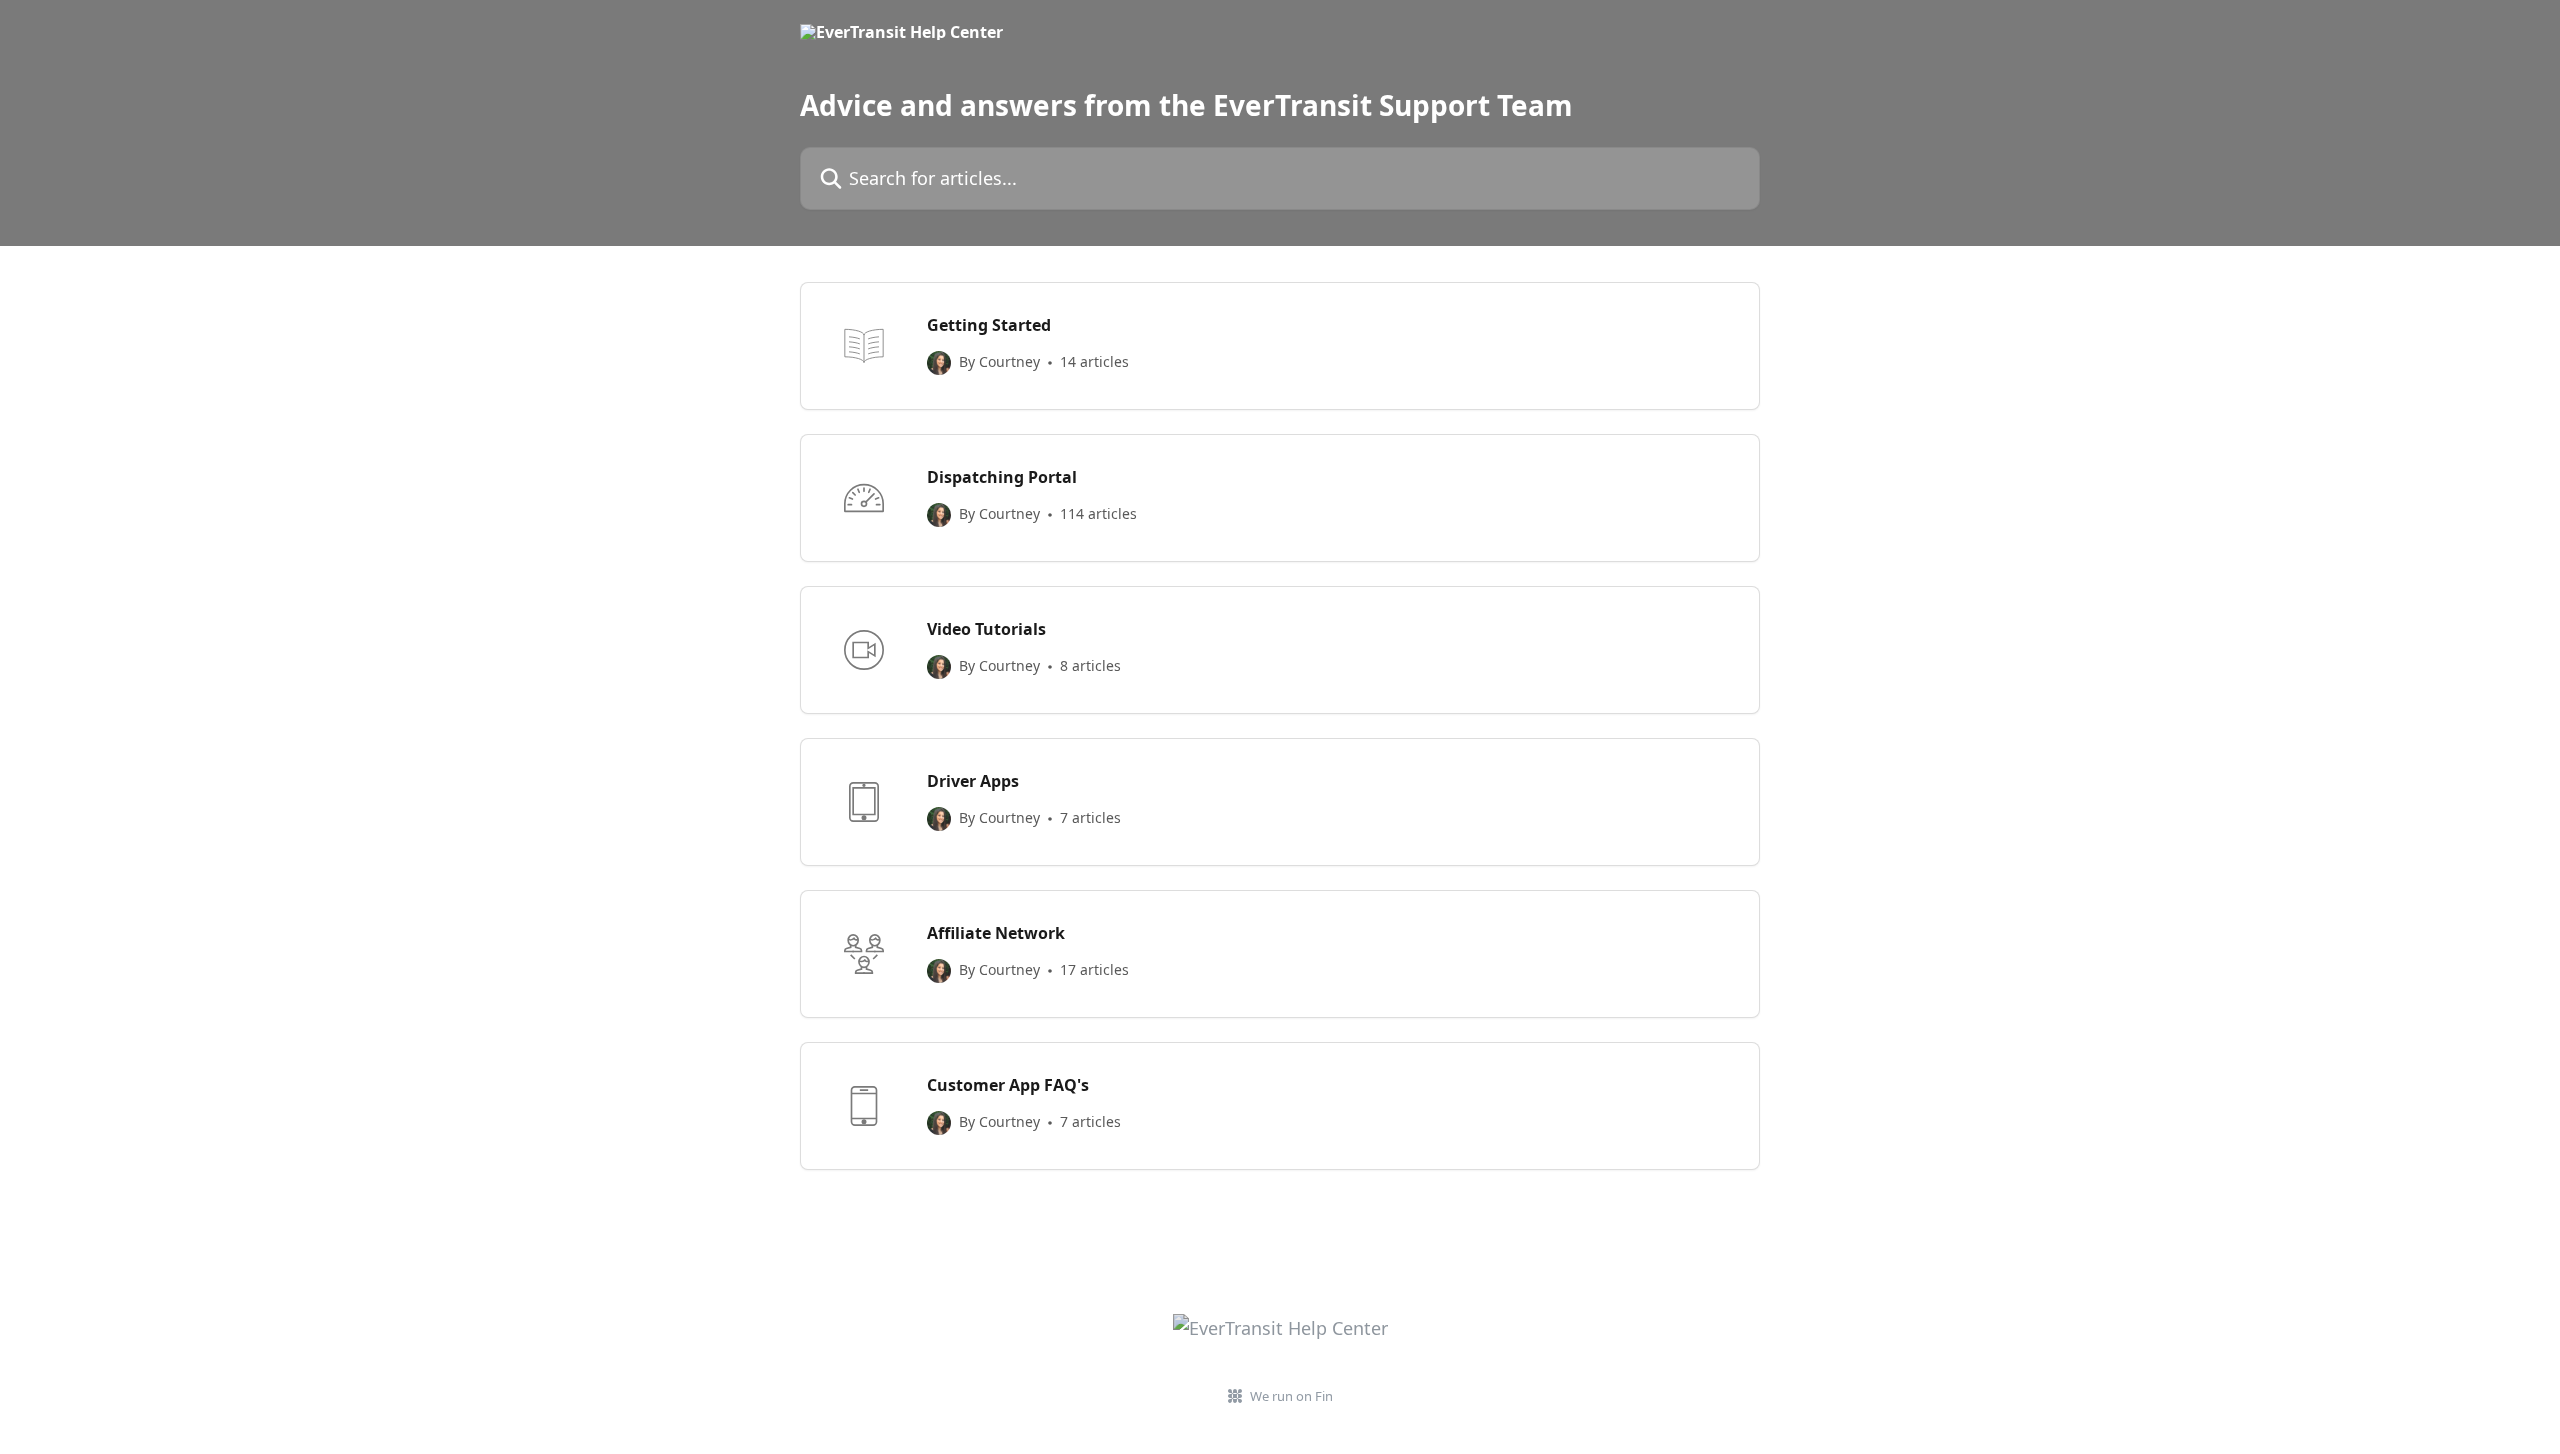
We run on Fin (1291, 1396)
